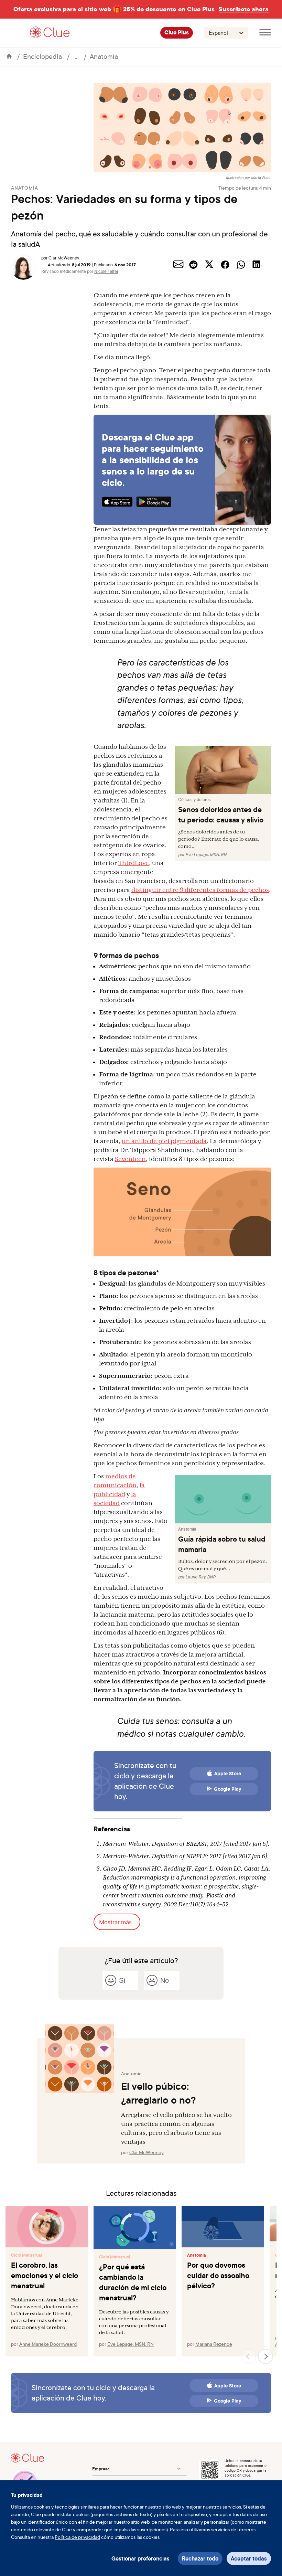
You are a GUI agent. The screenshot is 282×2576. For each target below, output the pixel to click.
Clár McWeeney (64, 258)
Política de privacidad (77, 2537)
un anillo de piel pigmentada (164, 1141)
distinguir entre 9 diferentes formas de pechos (200, 890)
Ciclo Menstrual (26, 2255)
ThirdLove (134, 863)
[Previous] (248, 2356)
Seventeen (130, 1159)
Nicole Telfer (106, 271)
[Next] (265, 2356)
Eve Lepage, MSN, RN (206, 855)
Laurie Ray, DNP (200, 1577)
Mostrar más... (117, 1922)
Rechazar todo (200, 2558)
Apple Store (228, 1774)
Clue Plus (177, 33)
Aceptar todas (249, 2558)
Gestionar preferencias (140, 2558)
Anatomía (104, 56)
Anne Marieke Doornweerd (48, 2344)
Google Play (228, 1789)
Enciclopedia (42, 56)
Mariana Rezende (214, 2344)
